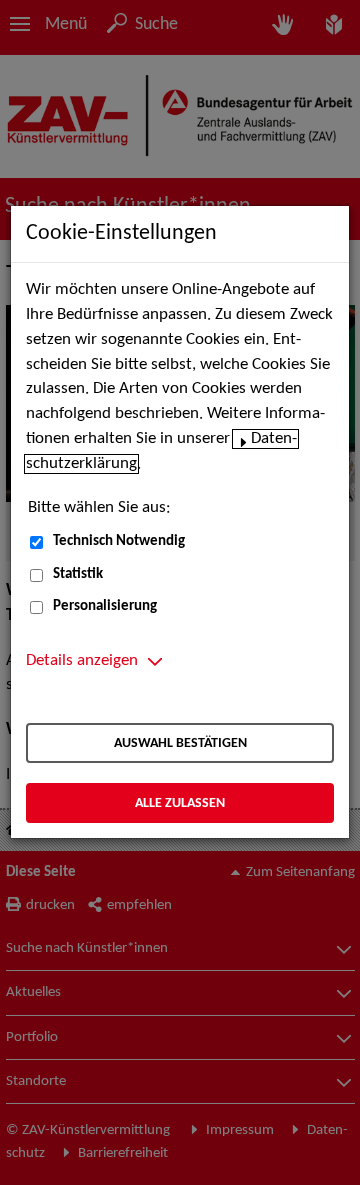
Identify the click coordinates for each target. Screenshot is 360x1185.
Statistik (78, 574)
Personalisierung (105, 606)
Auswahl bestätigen (180, 743)
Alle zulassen (180, 803)
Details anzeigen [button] (82, 661)
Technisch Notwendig (119, 541)
